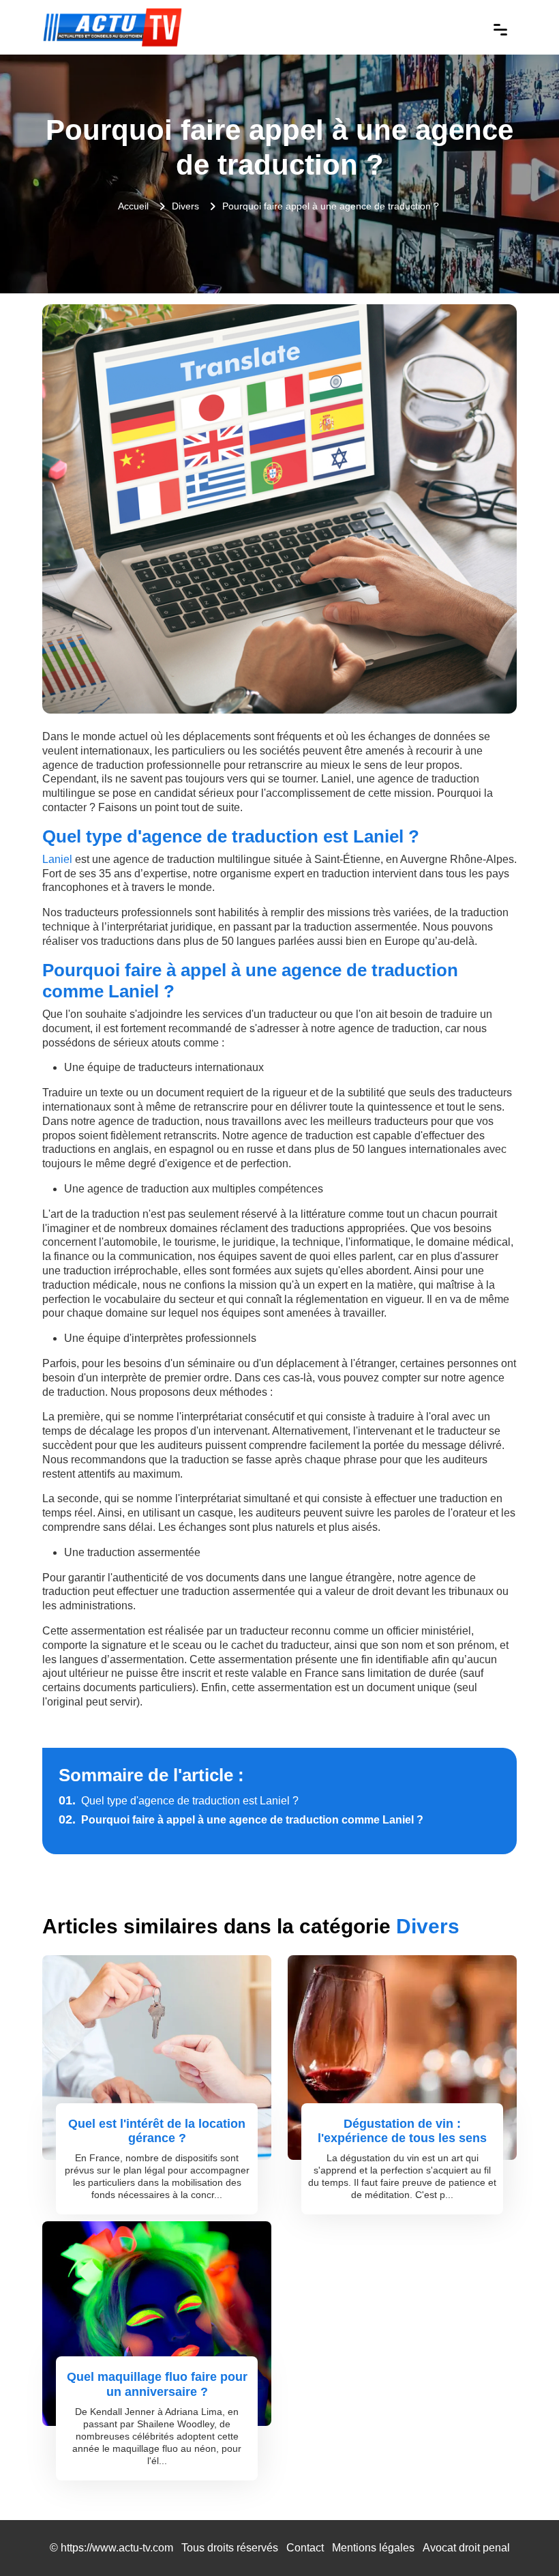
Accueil (133, 206)
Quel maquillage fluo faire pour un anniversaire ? (157, 2384)
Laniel (57, 859)
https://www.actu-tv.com (117, 2548)
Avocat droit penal (466, 2548)
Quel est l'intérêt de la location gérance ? (157, 2131)
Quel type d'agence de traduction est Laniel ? (179, 1801)
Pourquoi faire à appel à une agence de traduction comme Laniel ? (241, 1820)
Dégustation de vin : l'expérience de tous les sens (402, 2131)
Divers (185, 206)
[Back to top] (522, 2538)
